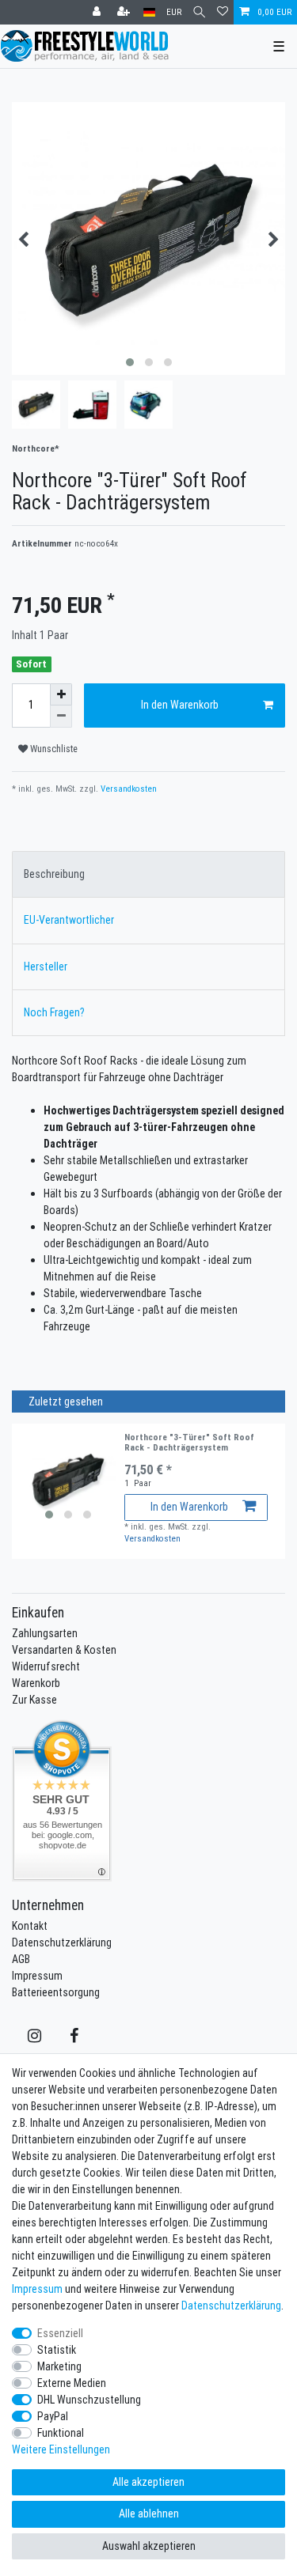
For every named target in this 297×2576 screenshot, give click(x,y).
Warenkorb (36, 1683)
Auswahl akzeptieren (149, 2546)
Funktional (61, 2433)
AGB (21, 1959)
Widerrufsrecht (46, 1666)
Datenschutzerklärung (62, 1942)
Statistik (57, 2350)
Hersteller (46, 966)
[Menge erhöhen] (61, 694)
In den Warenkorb (180, 705)
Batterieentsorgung (56, 1992)
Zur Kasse (34, 1700)
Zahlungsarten (45, 1633)
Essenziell (60, 2333)
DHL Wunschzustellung (89, 2400)
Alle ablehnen (149, 2514)
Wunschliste (53, 749)
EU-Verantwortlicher (69, 920)
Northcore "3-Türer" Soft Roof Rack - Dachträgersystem (189, 1442)
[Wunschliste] (223, 12)
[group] (68, 1480)
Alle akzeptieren (148, 2482)
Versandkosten (128, 789)
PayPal (53, 2416)
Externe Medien (72, 2383)
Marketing (59, 2366)
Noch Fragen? (54, 1012)
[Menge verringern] (61, 717)
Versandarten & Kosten (64, 1650)
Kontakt (30, 1926)
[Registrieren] (125, 12)
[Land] (149, 12)
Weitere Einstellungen (61, 2449)
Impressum (37, 1976)
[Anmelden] (98, 12)
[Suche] (199, 12)
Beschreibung (54, 874)
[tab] (148, 874)
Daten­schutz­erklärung (231, 2306)
